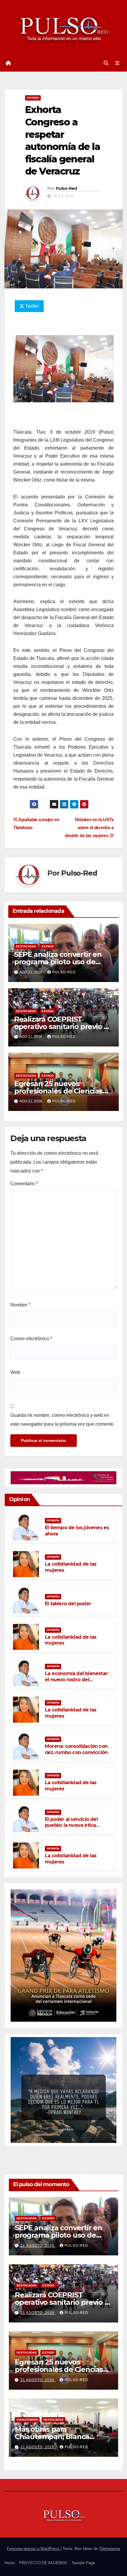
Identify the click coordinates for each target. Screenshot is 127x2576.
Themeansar (110, 2549)
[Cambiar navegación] (117, 63)
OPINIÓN (53, 1520)
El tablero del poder (68, 1604)
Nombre (20, 1305)
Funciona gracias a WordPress (34, 2549)
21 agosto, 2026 (38, 2246)
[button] (106, 63)
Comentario (24, 1184)
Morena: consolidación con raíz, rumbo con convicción (76, 1749)
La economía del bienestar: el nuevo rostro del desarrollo (76, 1680)
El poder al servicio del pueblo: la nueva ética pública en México (71, 1825)
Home (9, 2563)
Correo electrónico (31, 1339)
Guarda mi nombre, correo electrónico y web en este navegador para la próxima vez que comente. (62, 1420)
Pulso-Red (66, 188)
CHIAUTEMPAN (27, 2420)
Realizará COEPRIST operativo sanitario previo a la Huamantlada (61, 1027)
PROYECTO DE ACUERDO (43, 2563)
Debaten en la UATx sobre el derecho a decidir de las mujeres (89, 827)
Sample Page (83, 2563)
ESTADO (33, 98)
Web (15, 1372)
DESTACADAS (26, 946)
